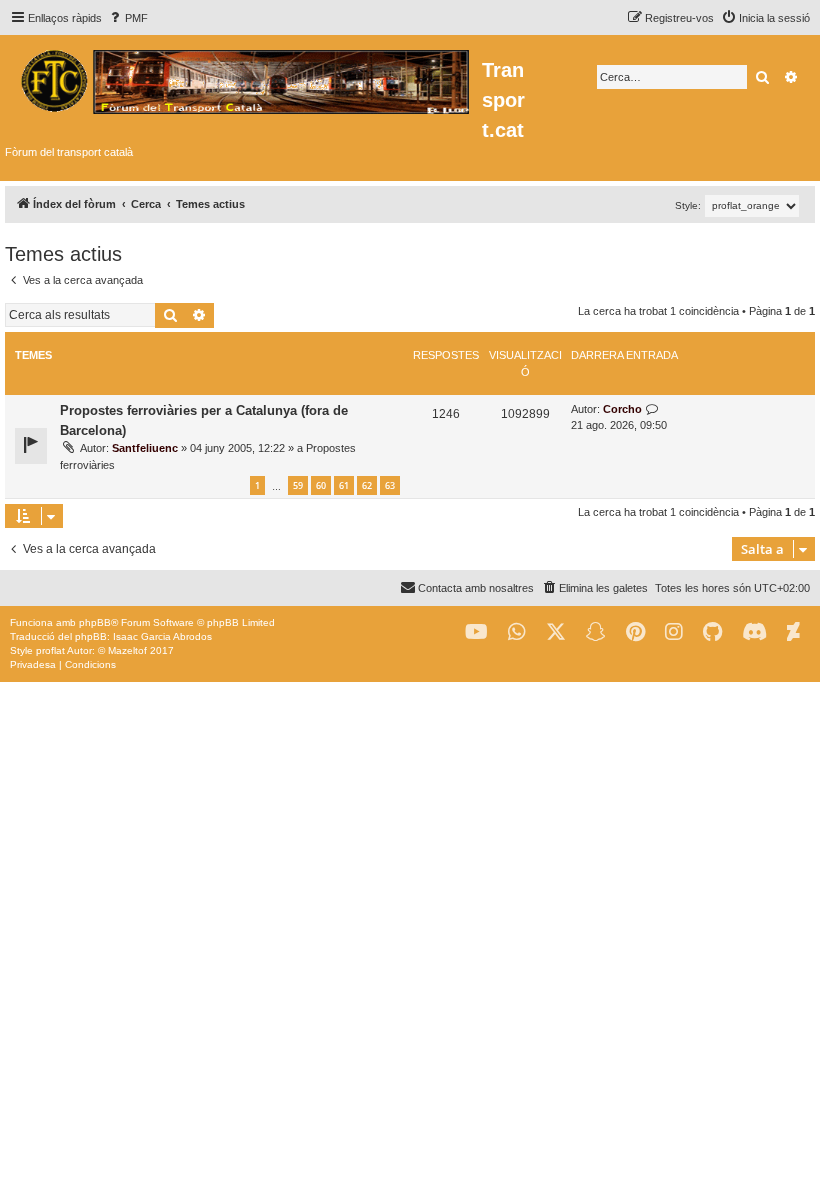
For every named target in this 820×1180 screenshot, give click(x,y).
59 (298, 485)
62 (367, 485)
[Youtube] (476, 632)
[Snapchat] (596, 632)
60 (321, 485)
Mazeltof (127, 650)
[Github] (712, 632)
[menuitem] (127, 18)
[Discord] (754, 632)
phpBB (95, 622)
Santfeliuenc (145, 448)
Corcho (622, 409)
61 (344, 485)
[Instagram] (674, 632)
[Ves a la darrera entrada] (652, 409)
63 (390, 485)
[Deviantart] (793, 632)
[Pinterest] (635, 632)
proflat (50, 650)
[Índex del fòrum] (243, 79)
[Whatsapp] (517, 632)
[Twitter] (556, 632)
